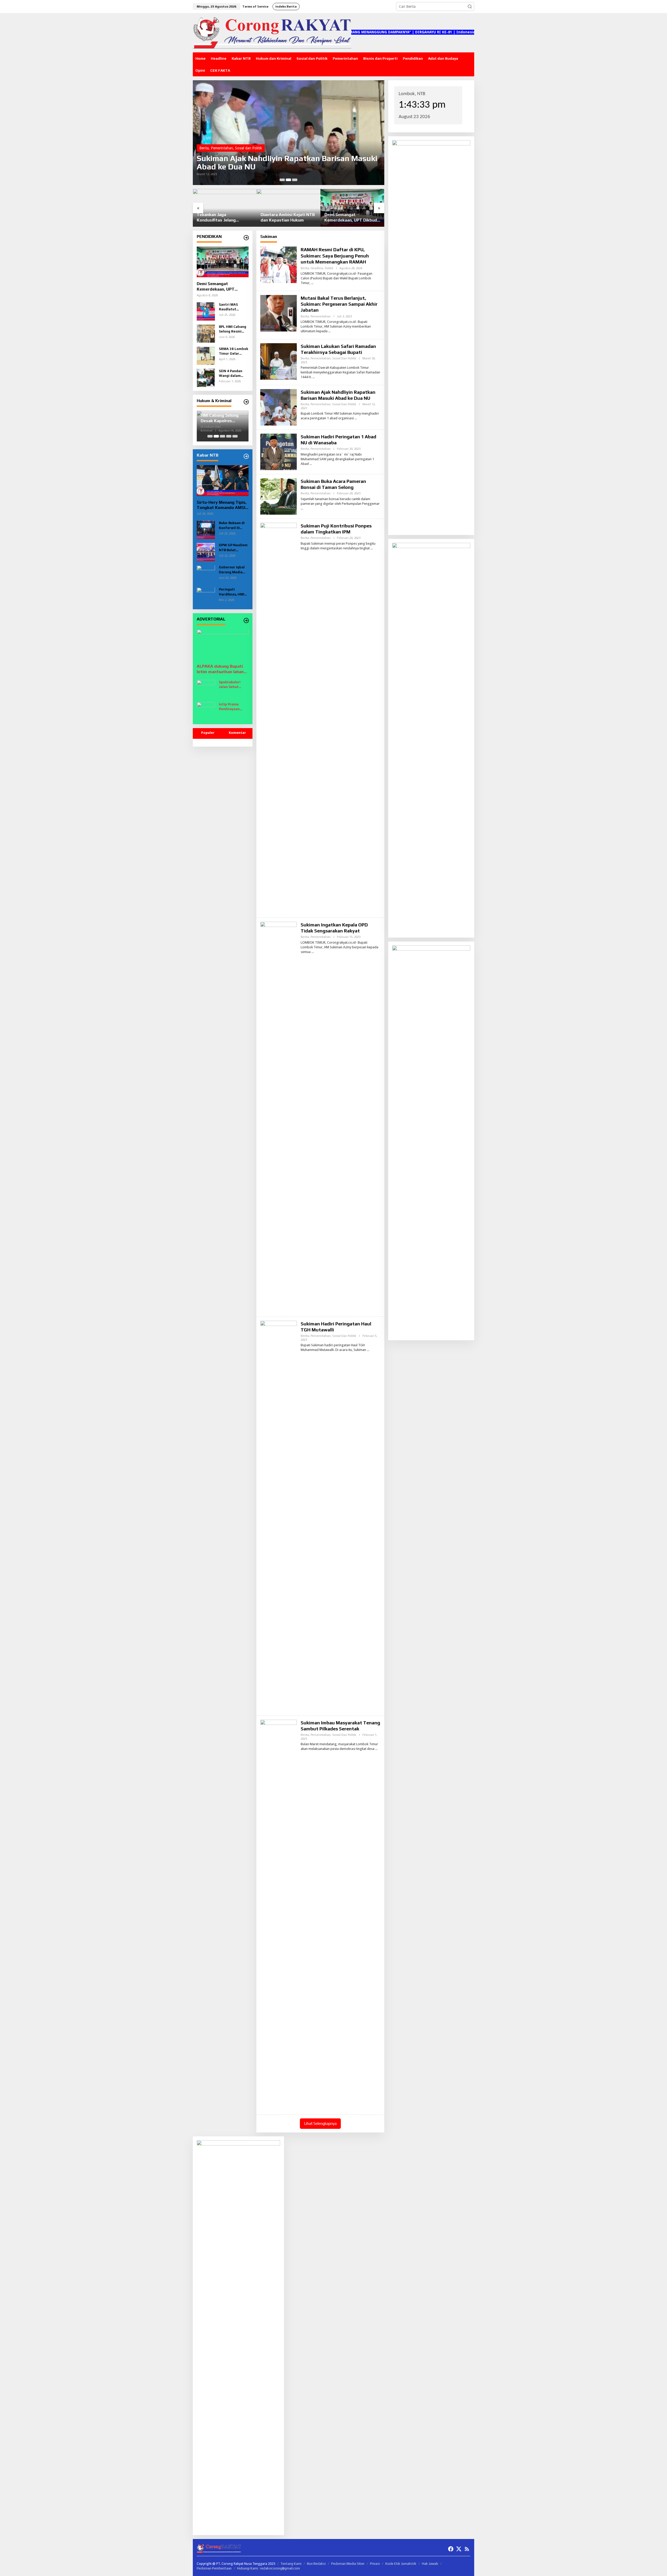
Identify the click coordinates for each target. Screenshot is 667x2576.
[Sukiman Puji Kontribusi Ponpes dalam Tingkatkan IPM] (372, 548)
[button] (470, 7)
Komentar (237, 733)
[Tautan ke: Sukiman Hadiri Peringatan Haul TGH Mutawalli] (279, 1516)
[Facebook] (451, 2549)
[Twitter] (459, 2549)
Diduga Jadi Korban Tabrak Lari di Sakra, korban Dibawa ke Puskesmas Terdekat (222, 418)
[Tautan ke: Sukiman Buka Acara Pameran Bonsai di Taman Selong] (289, 133)
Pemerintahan (222, 148)
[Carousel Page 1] (282, 180)
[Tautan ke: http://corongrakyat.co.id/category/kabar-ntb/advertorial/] (246, 620)
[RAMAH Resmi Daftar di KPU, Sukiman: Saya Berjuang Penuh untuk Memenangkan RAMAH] (312, 283)
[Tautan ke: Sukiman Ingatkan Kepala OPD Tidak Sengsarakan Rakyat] (279, 1117)
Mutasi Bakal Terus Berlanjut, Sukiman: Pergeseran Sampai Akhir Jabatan (339, 304)
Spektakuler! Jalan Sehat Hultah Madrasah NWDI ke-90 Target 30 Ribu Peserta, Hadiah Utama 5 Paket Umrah (234, 685)
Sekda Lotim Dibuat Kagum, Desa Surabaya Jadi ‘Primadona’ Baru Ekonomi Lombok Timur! (352, 218)
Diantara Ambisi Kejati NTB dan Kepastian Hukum (224, 217)
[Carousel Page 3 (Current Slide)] (295, 180)
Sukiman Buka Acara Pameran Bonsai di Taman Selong (282, 163)
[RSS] (467, 2549)
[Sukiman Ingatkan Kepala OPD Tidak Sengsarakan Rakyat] (313, 952)
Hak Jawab (430, 2564)
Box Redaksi (316, 2564)
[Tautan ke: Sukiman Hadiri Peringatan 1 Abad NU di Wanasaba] (279, 451)
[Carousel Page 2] (288, 180)
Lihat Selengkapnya (320, 2123)
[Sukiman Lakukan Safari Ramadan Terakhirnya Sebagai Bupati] (314, 377)
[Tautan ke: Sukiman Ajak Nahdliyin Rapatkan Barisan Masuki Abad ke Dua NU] (279, 407)
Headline (317, 268)
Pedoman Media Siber (348, 2564)
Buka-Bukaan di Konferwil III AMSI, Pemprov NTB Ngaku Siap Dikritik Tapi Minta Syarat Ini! (233, 526)
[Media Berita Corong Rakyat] (272, 32)
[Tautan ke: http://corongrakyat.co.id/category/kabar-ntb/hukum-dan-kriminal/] (246, 402)
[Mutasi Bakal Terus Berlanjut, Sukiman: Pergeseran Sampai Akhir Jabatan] (329, 331)
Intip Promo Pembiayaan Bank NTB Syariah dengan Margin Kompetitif (234, 707)
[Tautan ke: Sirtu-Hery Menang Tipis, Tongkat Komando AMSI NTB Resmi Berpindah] (223, 481)
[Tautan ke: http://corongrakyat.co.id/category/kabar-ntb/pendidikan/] (246, 238)
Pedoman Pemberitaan (214, 2568)
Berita (204, 148)
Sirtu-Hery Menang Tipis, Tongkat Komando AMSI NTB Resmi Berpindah (222, 505)
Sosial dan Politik (344, 358)
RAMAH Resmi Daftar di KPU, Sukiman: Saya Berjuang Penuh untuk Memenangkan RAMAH (335, 256)
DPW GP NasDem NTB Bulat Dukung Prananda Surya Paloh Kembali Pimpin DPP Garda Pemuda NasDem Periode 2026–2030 (233, 548)
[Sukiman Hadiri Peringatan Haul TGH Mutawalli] (368, 1350)
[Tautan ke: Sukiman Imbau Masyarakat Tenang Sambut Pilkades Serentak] (279, 1915)
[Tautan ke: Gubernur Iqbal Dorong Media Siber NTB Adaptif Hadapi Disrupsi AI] (206, 574)
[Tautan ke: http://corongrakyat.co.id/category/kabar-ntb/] (246, 456)
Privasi (375, 2564)
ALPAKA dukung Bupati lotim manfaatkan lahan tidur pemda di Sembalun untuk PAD (221, 669)
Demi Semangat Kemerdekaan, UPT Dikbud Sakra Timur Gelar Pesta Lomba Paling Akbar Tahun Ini (287, 218)
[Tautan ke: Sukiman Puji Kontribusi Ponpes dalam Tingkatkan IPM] (279, 718)
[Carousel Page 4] (229, 436)
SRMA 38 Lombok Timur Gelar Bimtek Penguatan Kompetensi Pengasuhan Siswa (233, 351)
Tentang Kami (291, 2564)
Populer (208, 733)
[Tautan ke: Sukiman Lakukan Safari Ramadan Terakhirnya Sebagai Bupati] (279, 361)
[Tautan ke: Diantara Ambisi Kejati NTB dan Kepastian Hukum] (225, 208)
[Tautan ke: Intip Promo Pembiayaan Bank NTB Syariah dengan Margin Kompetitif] (206, 711)
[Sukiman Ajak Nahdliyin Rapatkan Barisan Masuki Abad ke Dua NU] (356, 418)
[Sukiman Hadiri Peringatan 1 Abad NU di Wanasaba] (311, 464)
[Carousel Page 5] (235, 436)
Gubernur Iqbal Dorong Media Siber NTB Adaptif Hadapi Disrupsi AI (232, 570)
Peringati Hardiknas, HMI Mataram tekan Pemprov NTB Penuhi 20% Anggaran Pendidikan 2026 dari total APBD (233, 592)
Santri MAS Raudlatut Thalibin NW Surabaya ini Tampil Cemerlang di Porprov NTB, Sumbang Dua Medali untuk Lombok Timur (231, 307)
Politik (329, 268)
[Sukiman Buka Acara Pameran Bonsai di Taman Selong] (302, 508)
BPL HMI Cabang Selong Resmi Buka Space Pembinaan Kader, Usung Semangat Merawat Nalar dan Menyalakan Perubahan (233, 329)
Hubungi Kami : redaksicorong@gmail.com (268, 2568)
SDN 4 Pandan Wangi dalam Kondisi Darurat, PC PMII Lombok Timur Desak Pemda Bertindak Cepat (233, 374)
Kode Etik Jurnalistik (401, 2564)
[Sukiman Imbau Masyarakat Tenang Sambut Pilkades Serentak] (376, 1749)
